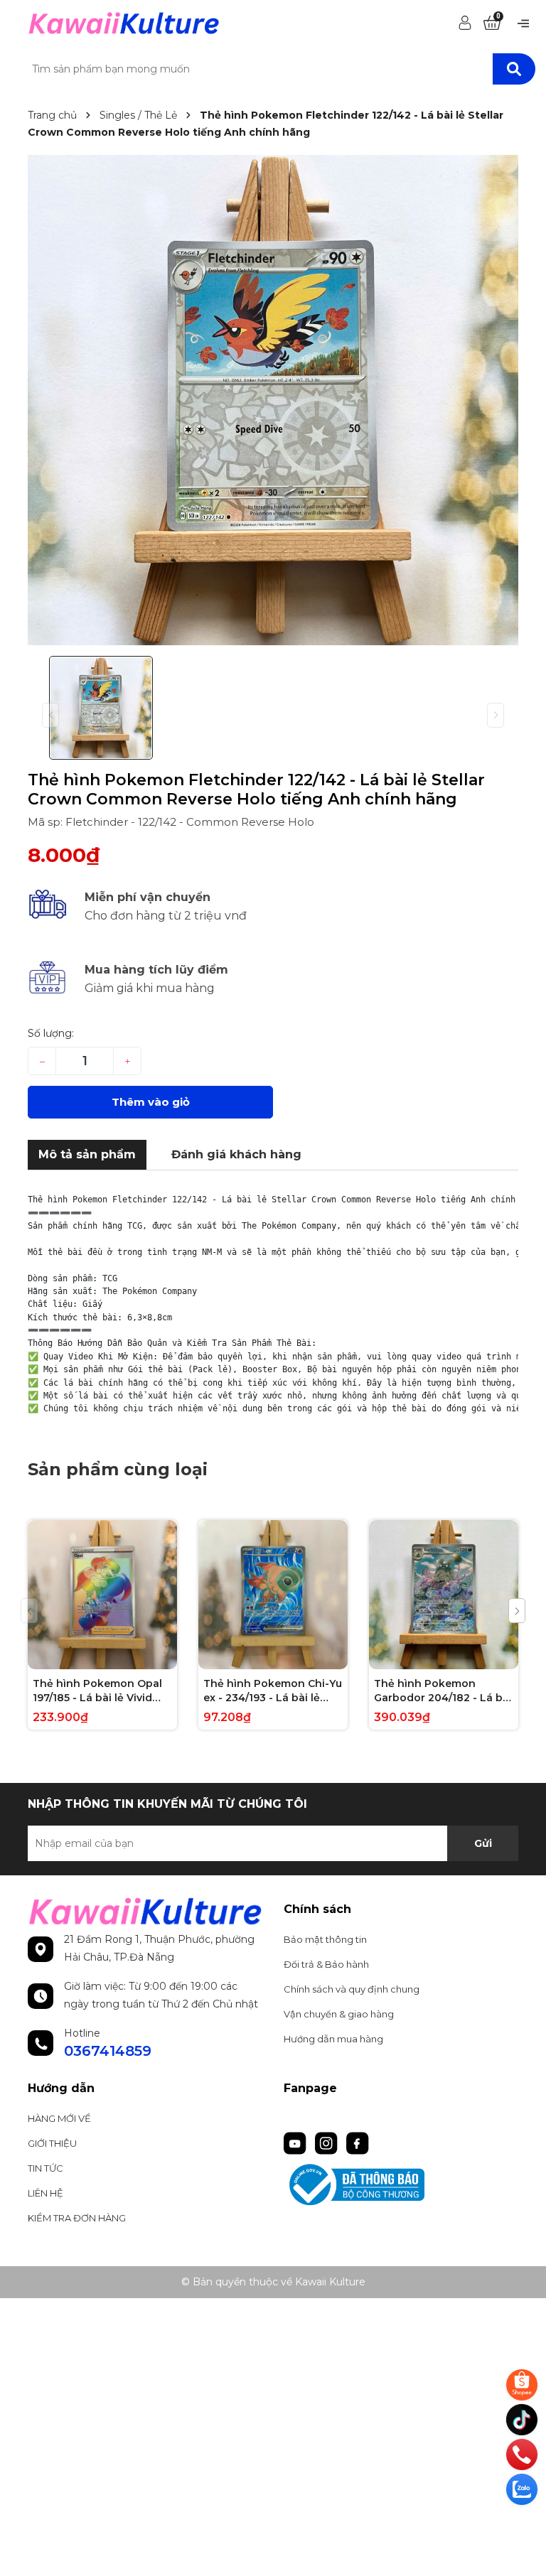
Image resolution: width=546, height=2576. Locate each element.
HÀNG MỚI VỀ (59, 2118)
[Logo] (124, 22)
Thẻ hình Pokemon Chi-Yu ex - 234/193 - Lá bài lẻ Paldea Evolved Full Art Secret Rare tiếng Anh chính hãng (273, 1691)
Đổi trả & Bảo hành (326, 1964)
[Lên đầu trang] (523, 2523)
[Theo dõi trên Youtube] (296, 2142)
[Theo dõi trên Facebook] (358, 2142)
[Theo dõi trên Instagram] (328, 2142)
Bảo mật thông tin (325, 1939)
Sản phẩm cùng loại (118, 1469)
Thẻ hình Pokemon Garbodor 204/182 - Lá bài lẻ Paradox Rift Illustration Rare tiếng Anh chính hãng (443, 1691)
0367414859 (108, 2051)
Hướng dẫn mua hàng (333, 2039)
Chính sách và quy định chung (352, 1989)
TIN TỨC (45, 2168)
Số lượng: (51, 1033)
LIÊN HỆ (45, 2193)
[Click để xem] (273, 400)
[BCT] (401, 2185)
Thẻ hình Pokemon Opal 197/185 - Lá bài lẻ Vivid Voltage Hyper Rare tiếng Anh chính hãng (99, 1691)
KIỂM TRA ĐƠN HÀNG (77, 2218)
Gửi (483, 1843)
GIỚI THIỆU (52, 2143)
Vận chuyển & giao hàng (339, 2014)
